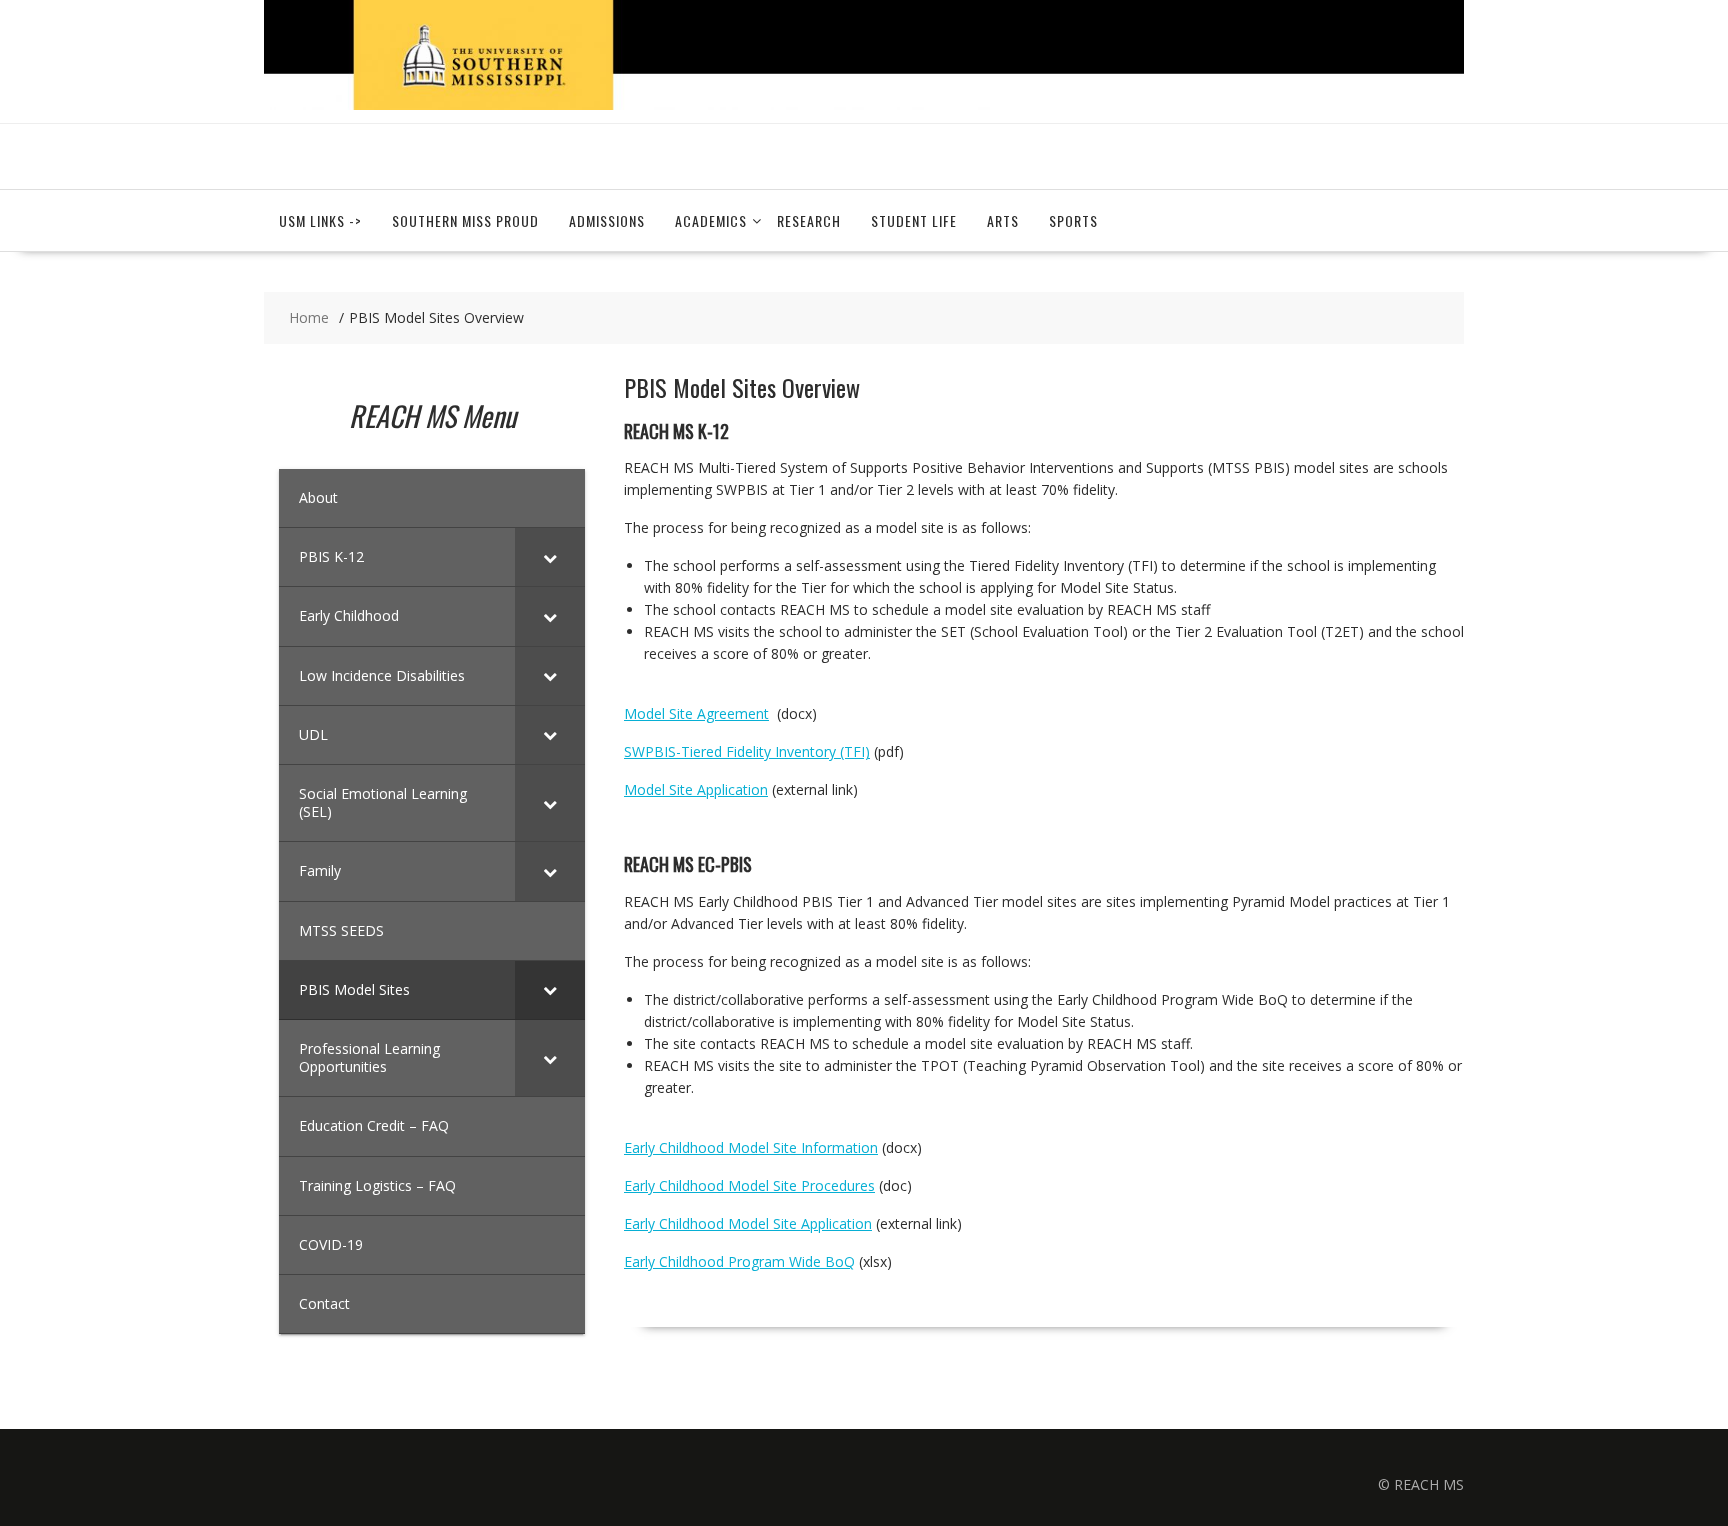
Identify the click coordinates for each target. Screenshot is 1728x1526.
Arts (1003, 220)
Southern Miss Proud (465, 220)
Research (809, 220)
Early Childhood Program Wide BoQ (739, 1261)
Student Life (914, 220)
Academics (711, 220)
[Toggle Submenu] (550, 557)
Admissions (607, 220)
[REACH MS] (864, 104)
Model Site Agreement (696, 713)
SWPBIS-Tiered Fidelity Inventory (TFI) (747, 751)
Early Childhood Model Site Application (748, 1223)
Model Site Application (696, 789)
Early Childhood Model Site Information (751, 1147)
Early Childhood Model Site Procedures (749, 1185)
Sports (1073, 220)
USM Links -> (320, 220)
